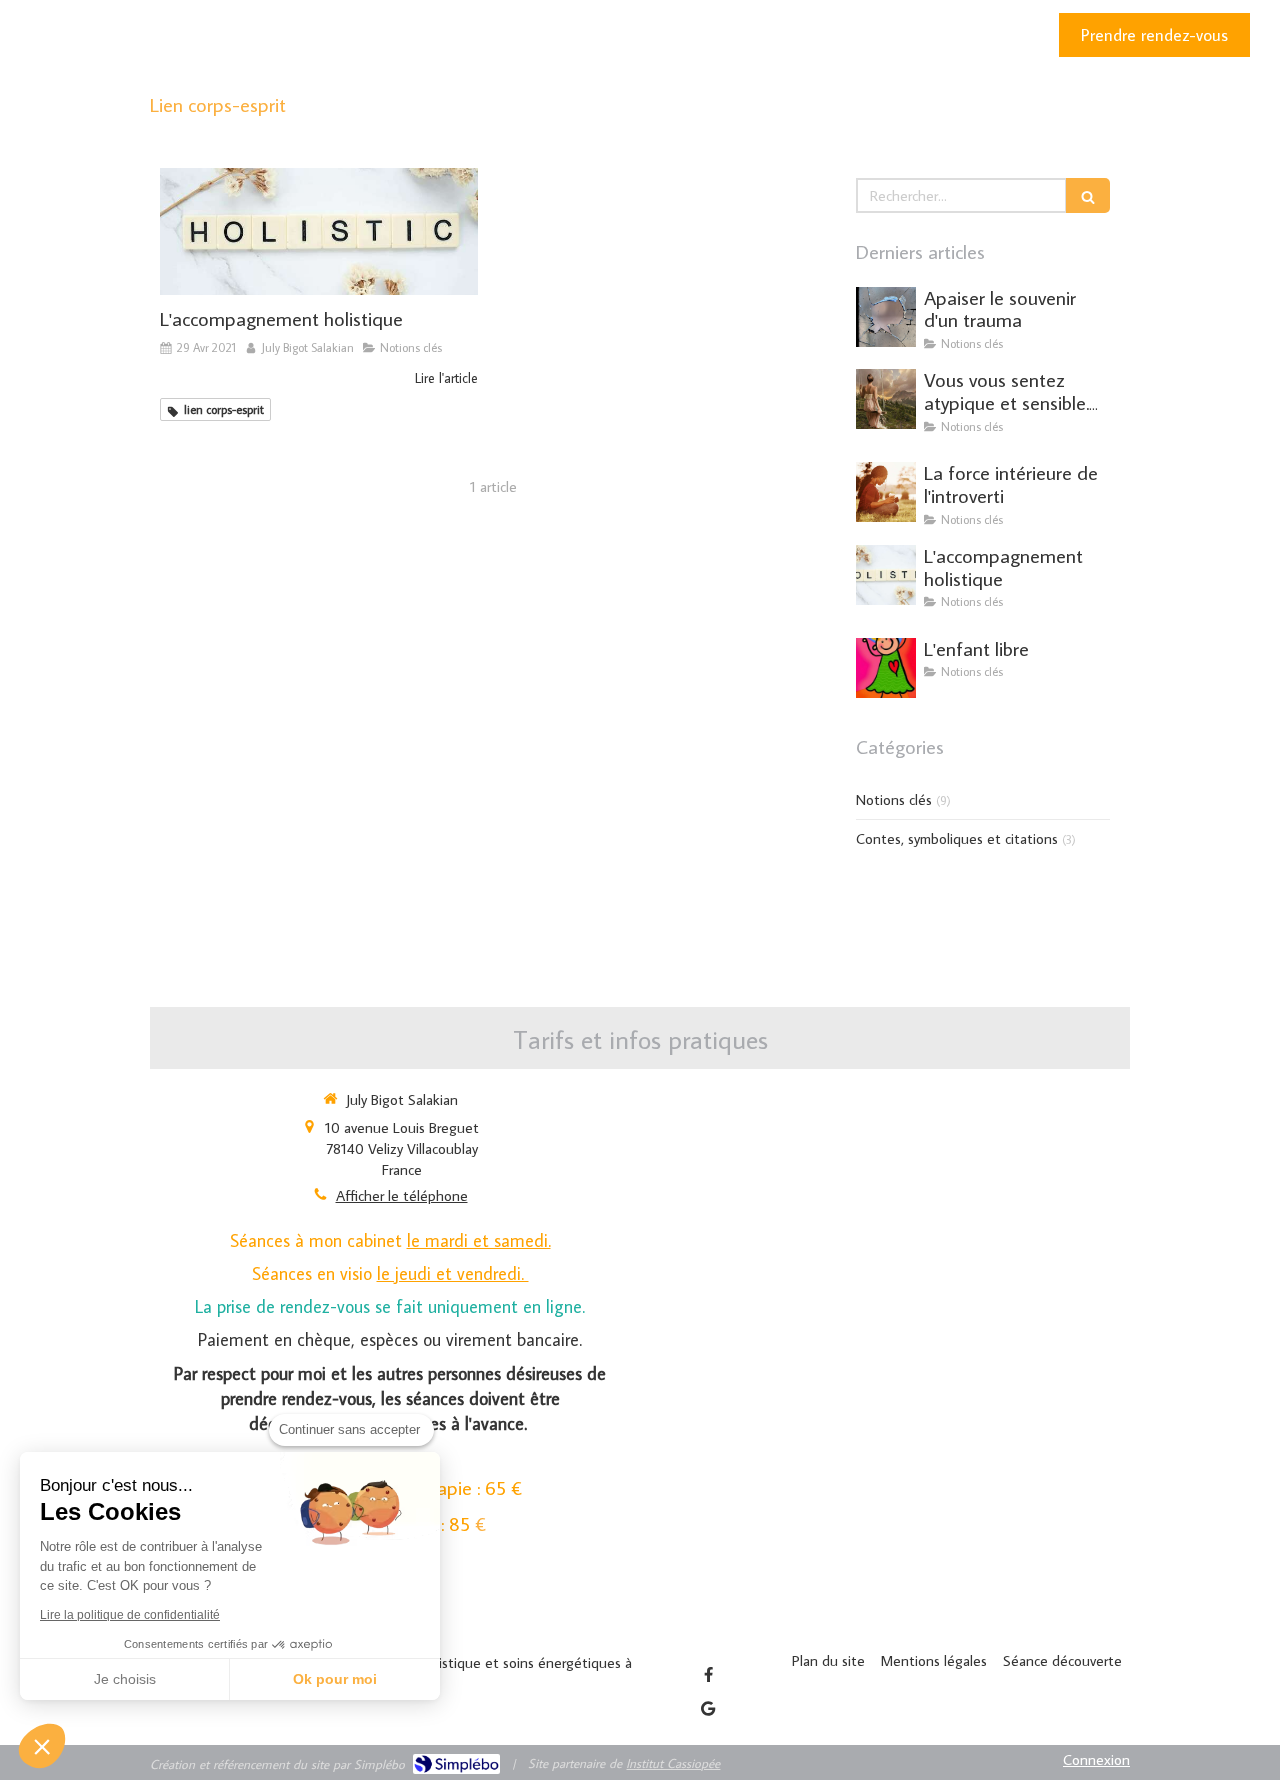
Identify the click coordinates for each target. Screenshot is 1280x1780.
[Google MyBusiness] (708, 1708)
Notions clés (894, 799)
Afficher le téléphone (402, 1195)
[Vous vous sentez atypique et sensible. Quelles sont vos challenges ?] (886, 399)
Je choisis (125, 1679)
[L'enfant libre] (886, 668)
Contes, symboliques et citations (957, 838)
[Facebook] (708, 1674)
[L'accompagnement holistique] (319, 231)
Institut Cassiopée (673, 1763)
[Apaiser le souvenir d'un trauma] (886, 317)
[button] (42, 1746)
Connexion (1096, 1759)
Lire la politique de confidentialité (130, 1615)
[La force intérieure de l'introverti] (886, 492)
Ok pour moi (335, 1679)
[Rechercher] (1088, 195)
